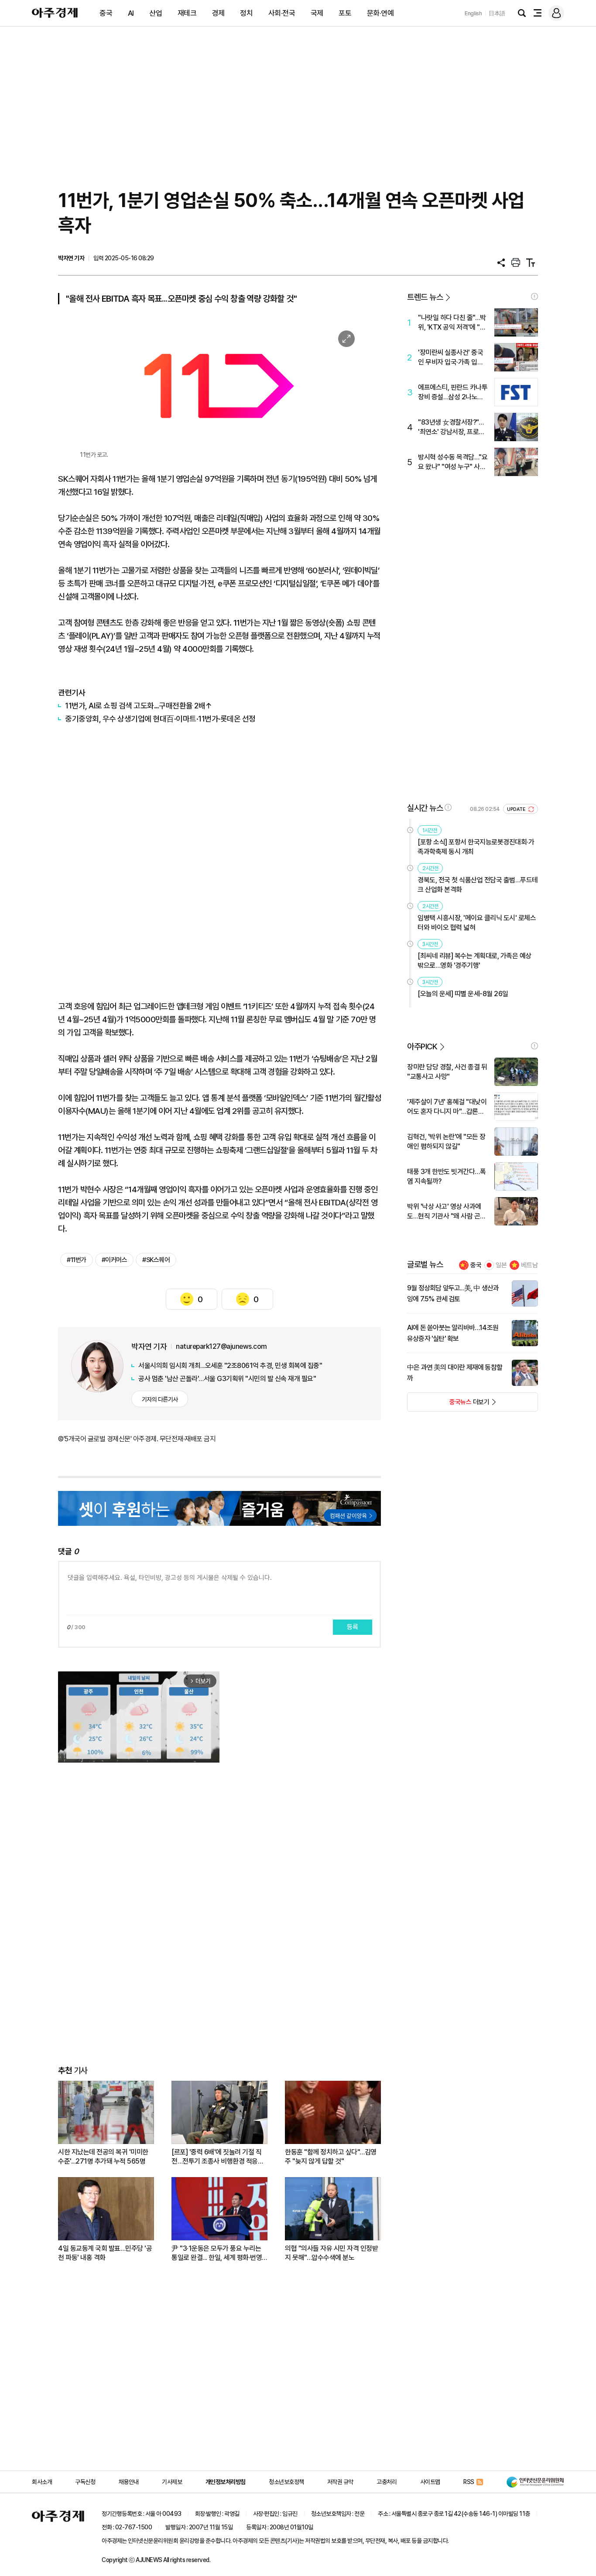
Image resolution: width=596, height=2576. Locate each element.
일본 (501, 1265)
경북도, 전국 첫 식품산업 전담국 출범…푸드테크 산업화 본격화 (478, 885)
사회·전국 (282, 13)
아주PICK (422, 1046)
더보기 (448, 1405)
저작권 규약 (340, 2482)
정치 (246, 13)
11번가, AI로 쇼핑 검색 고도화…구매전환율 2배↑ (139, 706)
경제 (218, 13)
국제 (317, 13)
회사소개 (42, 2482)
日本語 (497, 13)
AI (131, 13)
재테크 (187, 13)
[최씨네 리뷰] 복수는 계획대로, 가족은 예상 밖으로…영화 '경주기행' (474, 961)
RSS (469, 2482)
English (473, 13)
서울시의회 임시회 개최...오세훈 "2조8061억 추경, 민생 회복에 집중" (230, 1366)
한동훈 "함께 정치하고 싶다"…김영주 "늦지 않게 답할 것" (331, 2157)
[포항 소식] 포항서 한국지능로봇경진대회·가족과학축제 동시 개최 (476, 847)
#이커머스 (115, 1260)
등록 (353, 1627)
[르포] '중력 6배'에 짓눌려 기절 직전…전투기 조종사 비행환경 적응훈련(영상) (218, 2157)
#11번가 (77, 1260)
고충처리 (387, 2482)
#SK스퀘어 (156, 1260)
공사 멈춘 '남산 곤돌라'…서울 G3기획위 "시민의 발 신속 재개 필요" (227, 1379)
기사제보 (172, 2482)
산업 (156, 13)
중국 (106, 13)
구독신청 (85, 2482)
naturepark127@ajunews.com (221, 1346)
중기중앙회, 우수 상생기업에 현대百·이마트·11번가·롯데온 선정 (160, 719)
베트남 (529, 1265)
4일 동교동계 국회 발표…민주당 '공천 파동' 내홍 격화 (105, 2253)
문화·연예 (380, 13)
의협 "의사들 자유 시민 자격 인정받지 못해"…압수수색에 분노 (331, 2253)
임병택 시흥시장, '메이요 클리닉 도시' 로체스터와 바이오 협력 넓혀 (477, 923)
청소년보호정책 (286, 2482)
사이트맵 (430, 2482)
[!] (534, 296)
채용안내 (129, 2482)
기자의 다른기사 (160, 1399)
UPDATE (517, 809)
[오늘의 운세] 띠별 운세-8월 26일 (463, 994)
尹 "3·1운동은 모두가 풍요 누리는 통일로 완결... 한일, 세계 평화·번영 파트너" (217, 2253)
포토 (345, 13)
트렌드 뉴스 (425, 297)
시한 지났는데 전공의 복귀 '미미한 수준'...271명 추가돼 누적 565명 (103, 2157)
